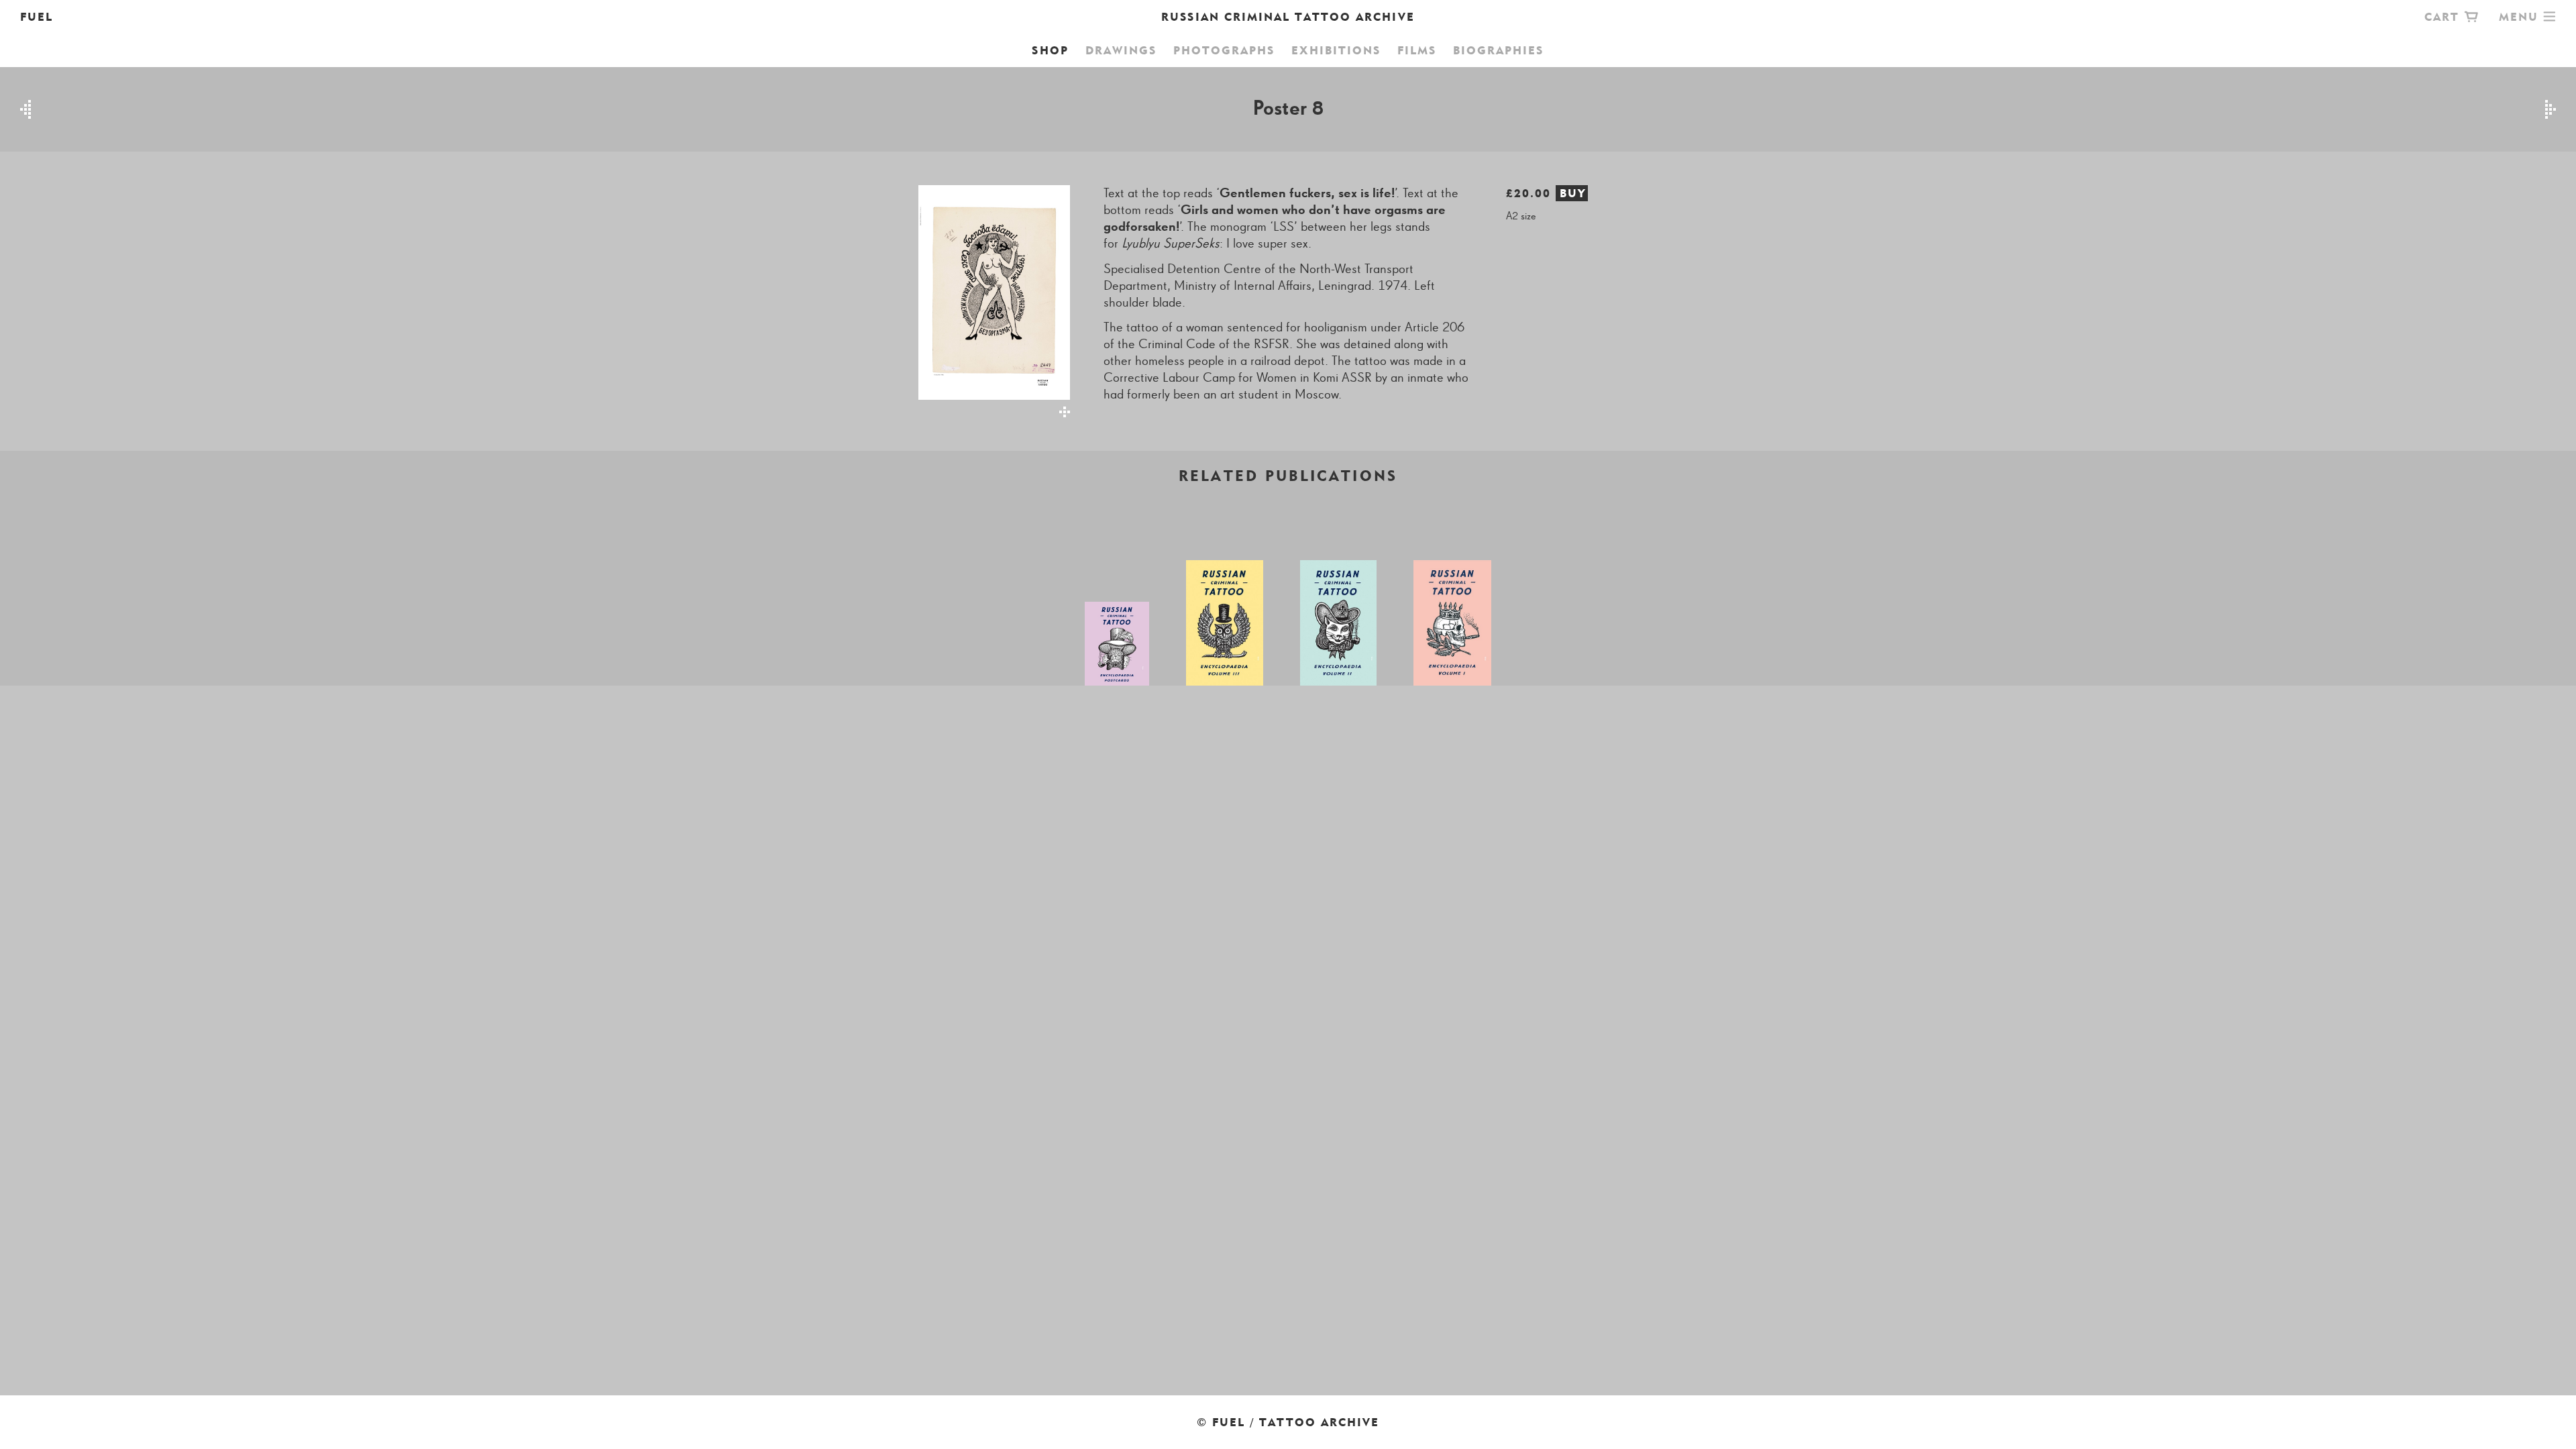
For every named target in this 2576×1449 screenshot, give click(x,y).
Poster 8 (1288, 109)
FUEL (37, 17)
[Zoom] (986, 301)
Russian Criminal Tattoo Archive (1288, 17)
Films (1417, 50)
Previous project (25, 109)
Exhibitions (1336, 50)
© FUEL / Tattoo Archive (1288, 1422)
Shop (1050, 50)
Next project (2551, 109)
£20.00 (1546, 193)
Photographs (1224, 50)
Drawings (1121, 50)
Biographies (1498, 50)
